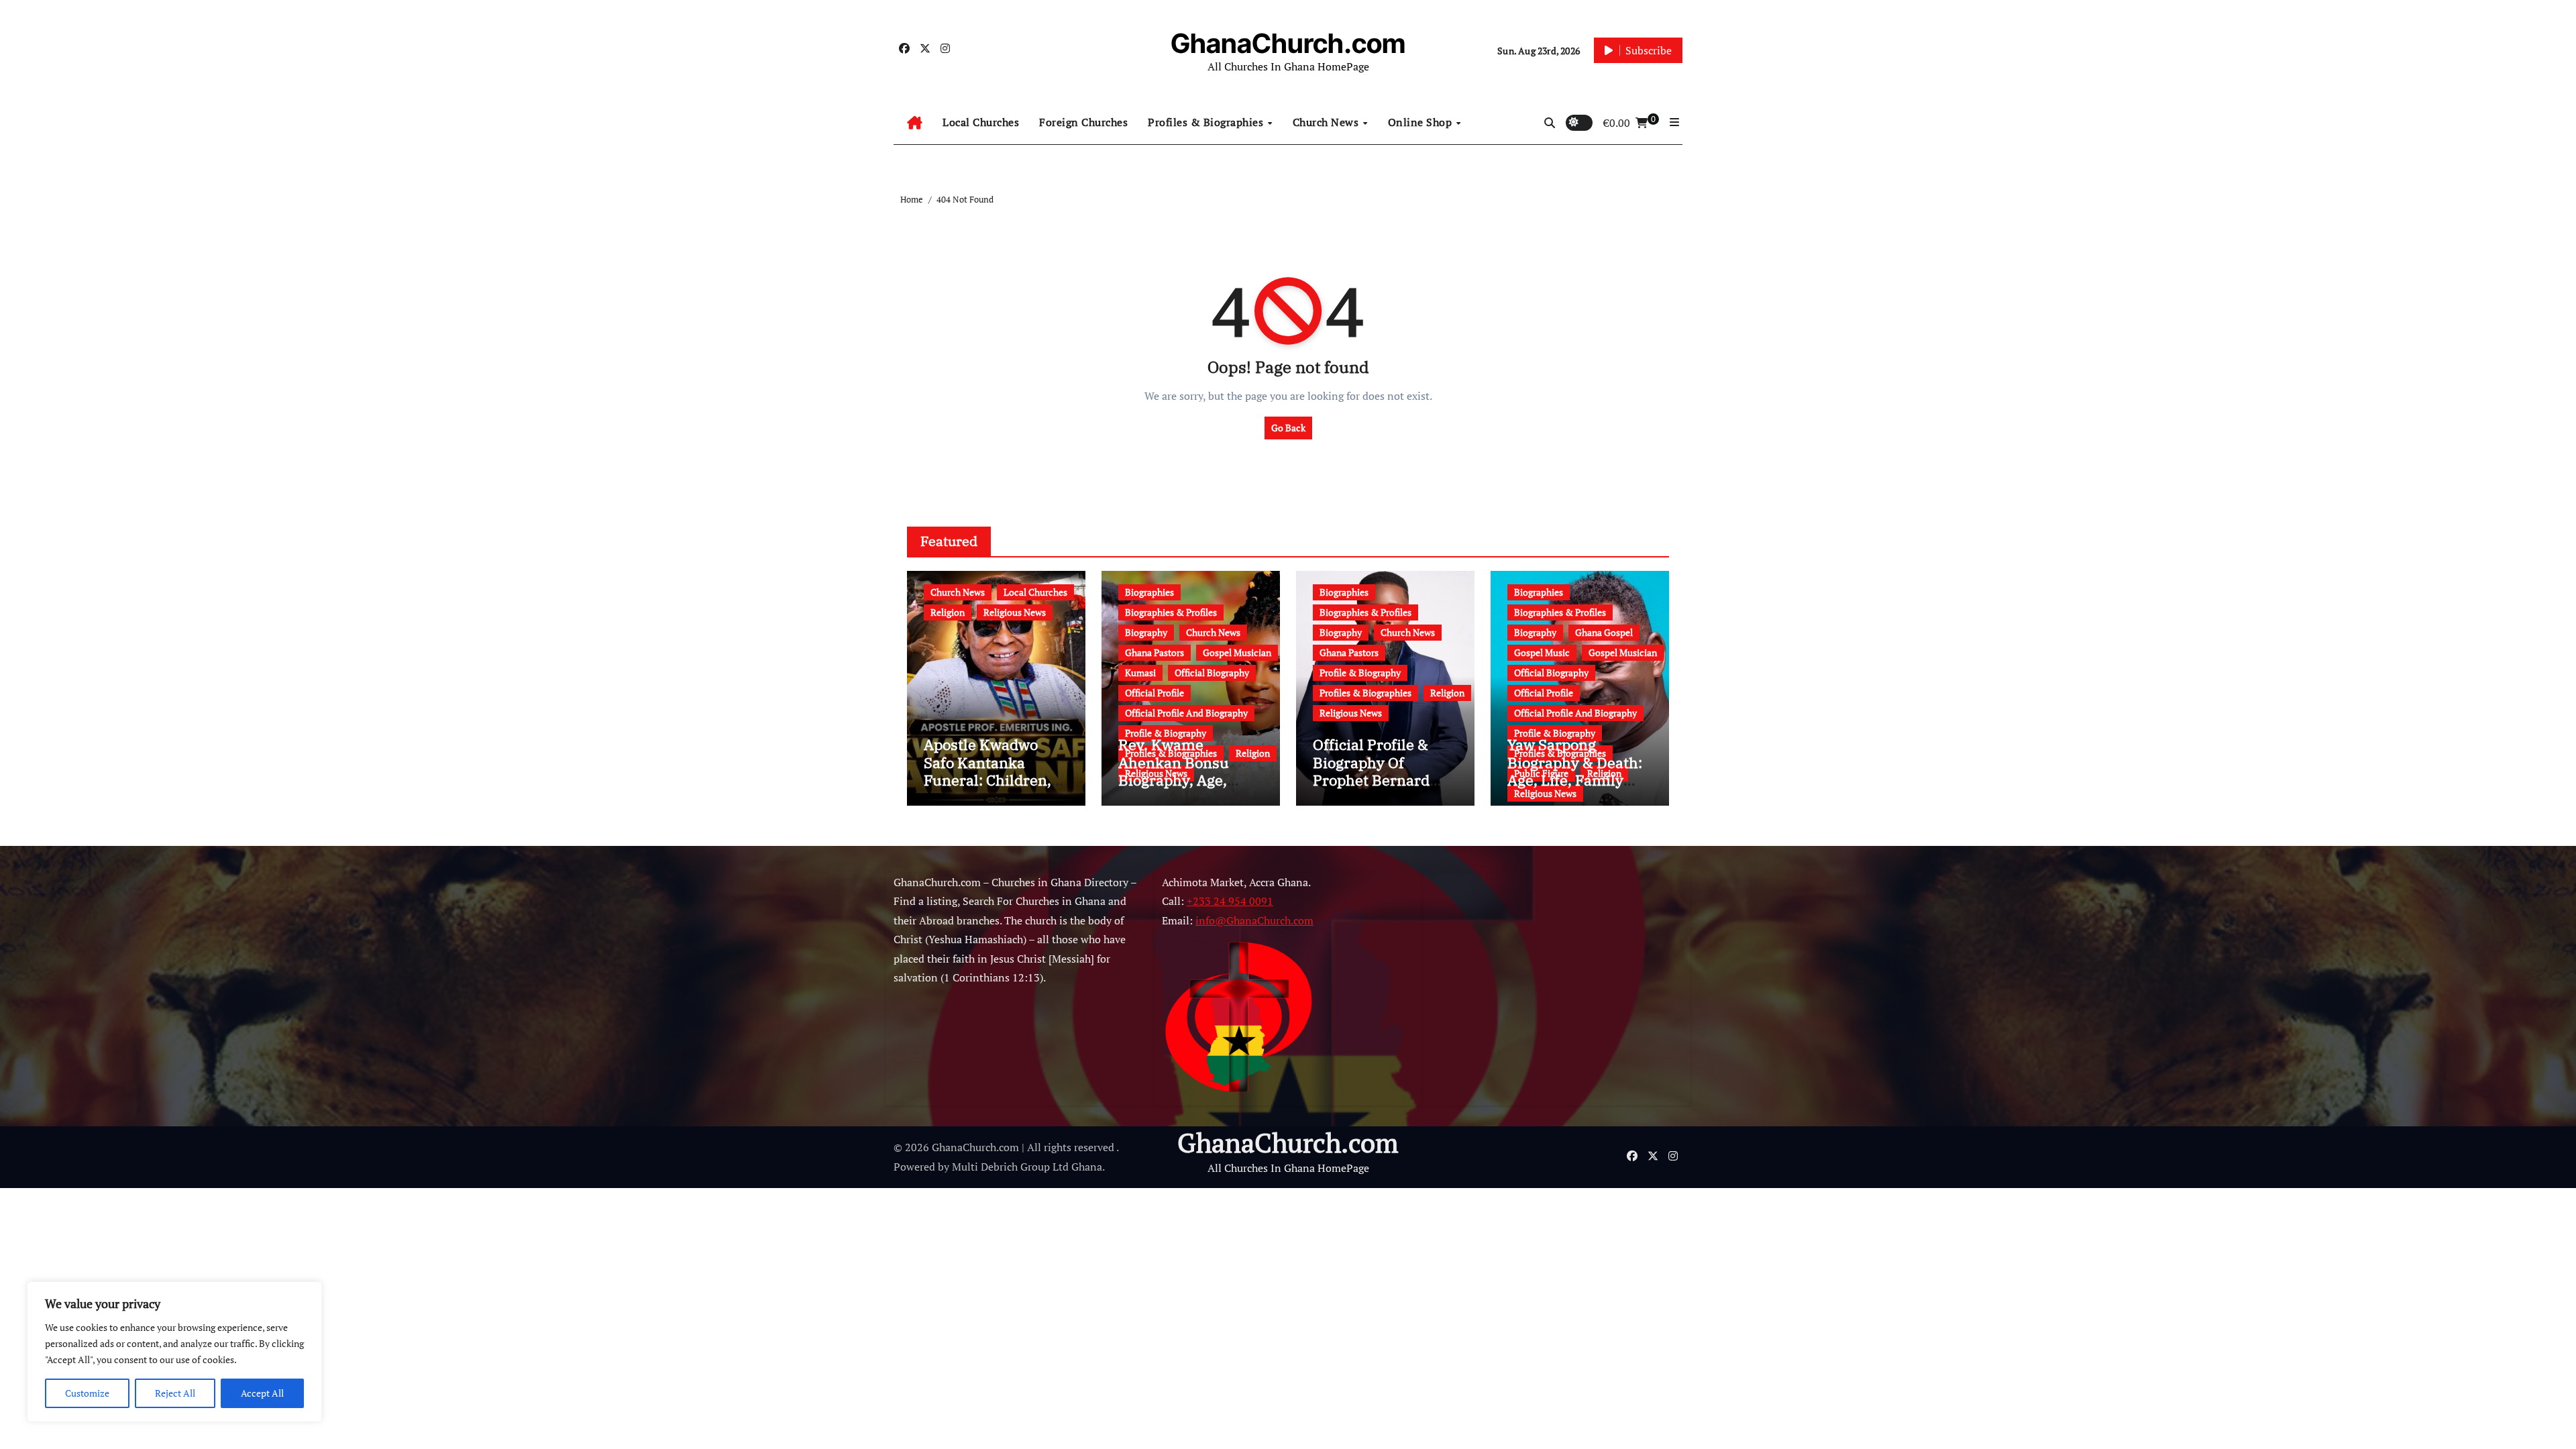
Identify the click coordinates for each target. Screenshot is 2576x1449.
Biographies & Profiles (1171, 612)
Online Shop (1421, 122)
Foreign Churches (1083, 122)
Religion (948, 612)
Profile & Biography (1166, 733)
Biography (1146, 632)
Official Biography (1212, 673)
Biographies (1149, 592)
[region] (174, 1352)
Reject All (175, 1393)
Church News (1327, 122)
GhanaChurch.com (1288, 43)
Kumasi (1140, 673)
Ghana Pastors (1155, 652)
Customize (87, 1393)
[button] (1674, 122)
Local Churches (981, 122)
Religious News (1015, 612)
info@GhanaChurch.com (1254, 920)
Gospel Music (1542, 652)
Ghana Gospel (1604, 632)
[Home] (915, 123)
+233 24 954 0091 (1230, 902)
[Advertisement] (1533, 995)
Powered (914, 1167)
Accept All (262, 1393)
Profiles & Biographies (1207, 122)
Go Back (1288, 428)
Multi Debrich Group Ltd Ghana (1027, 1167)
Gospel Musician (1237, 652)
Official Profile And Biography (1186, 713)
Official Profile (1155, 693)
